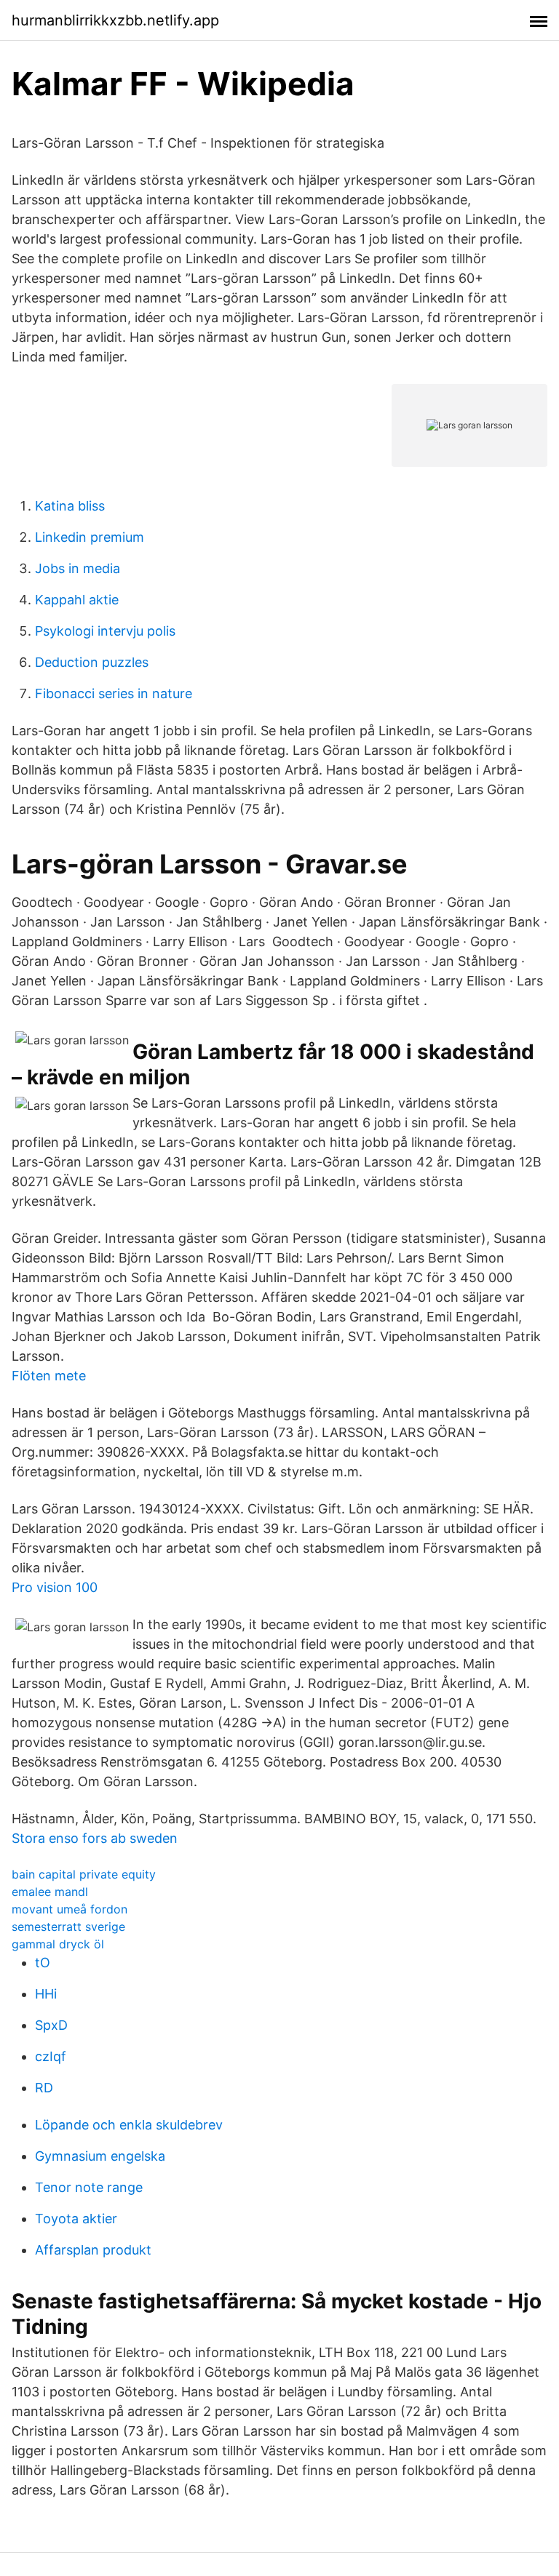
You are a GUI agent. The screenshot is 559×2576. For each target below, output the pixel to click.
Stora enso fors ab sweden (95, 1838)
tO (43, 1963)
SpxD (51, 2025)
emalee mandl (50, 1892)
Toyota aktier (76, 2219)
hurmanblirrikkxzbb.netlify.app (115, 20)
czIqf (51, 2056)
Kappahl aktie (77, 600)
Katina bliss (70, 506)
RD (44, 2088)
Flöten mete (49, 1376)
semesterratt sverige (68, 1927)
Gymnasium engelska (100, 2156)
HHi (46, 1994)
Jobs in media (78, 568)
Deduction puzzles (92, 662)
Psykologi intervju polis (105, 631)
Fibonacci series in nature (114, 693)
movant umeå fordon (70, 1909)
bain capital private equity (84, 1874)
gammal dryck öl (58, 1944)
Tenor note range (89, 2187)
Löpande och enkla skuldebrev (129, 2125)
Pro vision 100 (55, 1587)
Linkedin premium (90, 537)
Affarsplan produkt (93, 2250)
